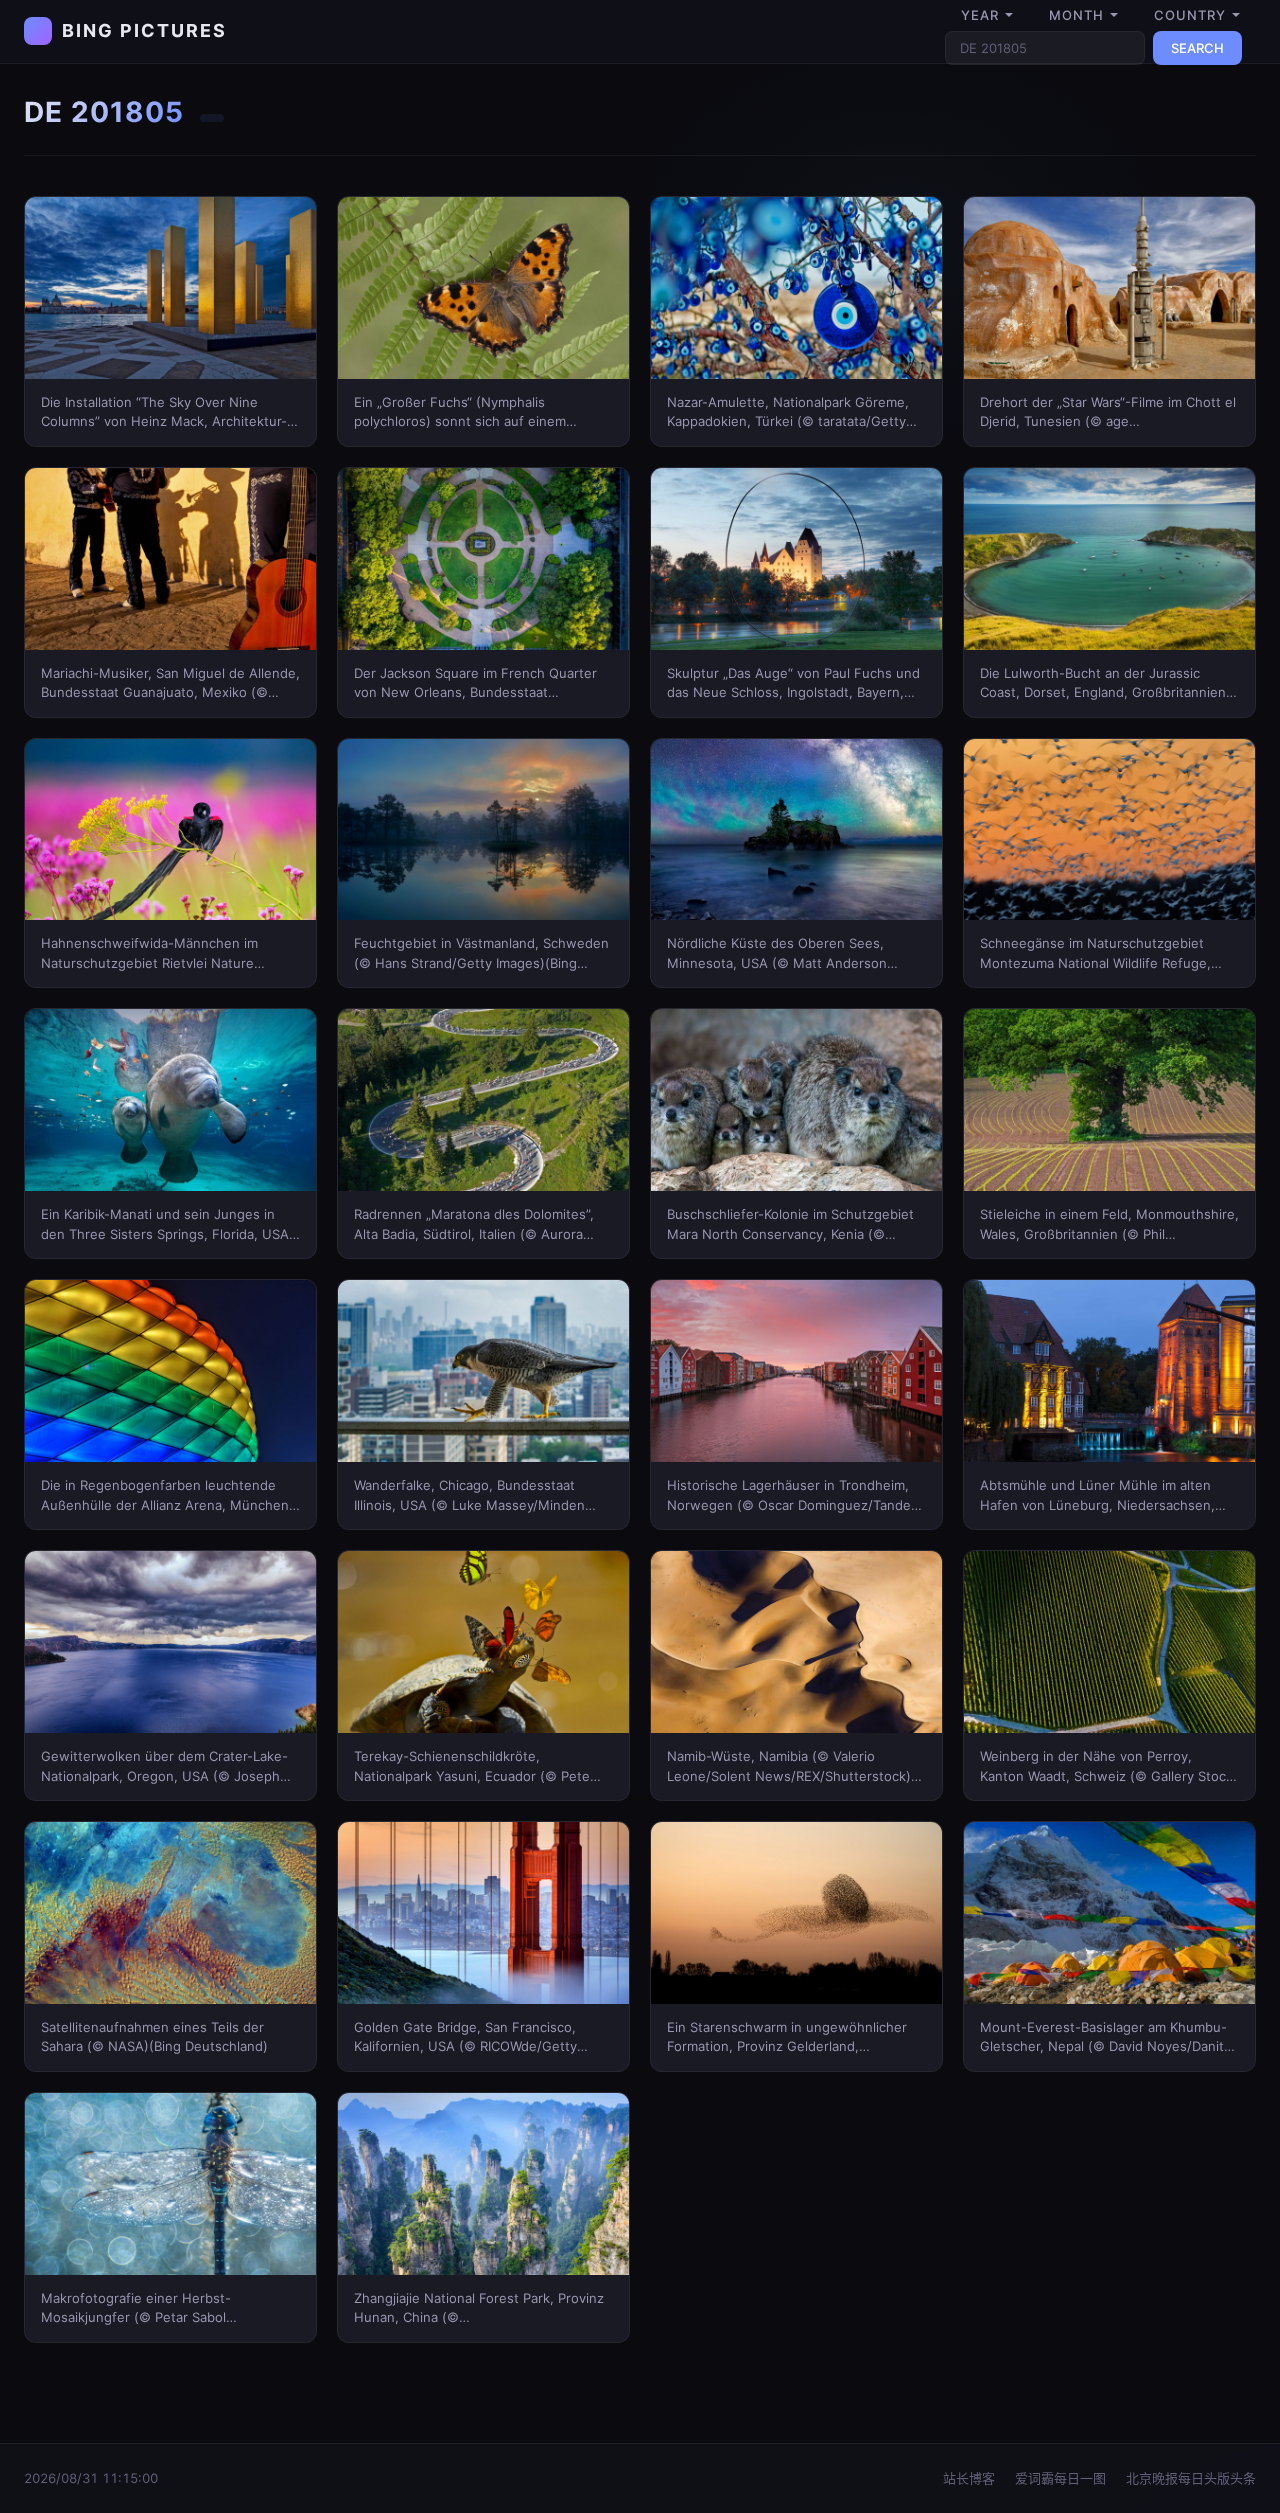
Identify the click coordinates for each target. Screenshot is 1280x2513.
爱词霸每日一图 (1060, 2478)
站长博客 (969, 2478)
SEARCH (1197, 48)
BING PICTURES (144, 30)
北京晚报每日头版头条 (1191, 2478)
